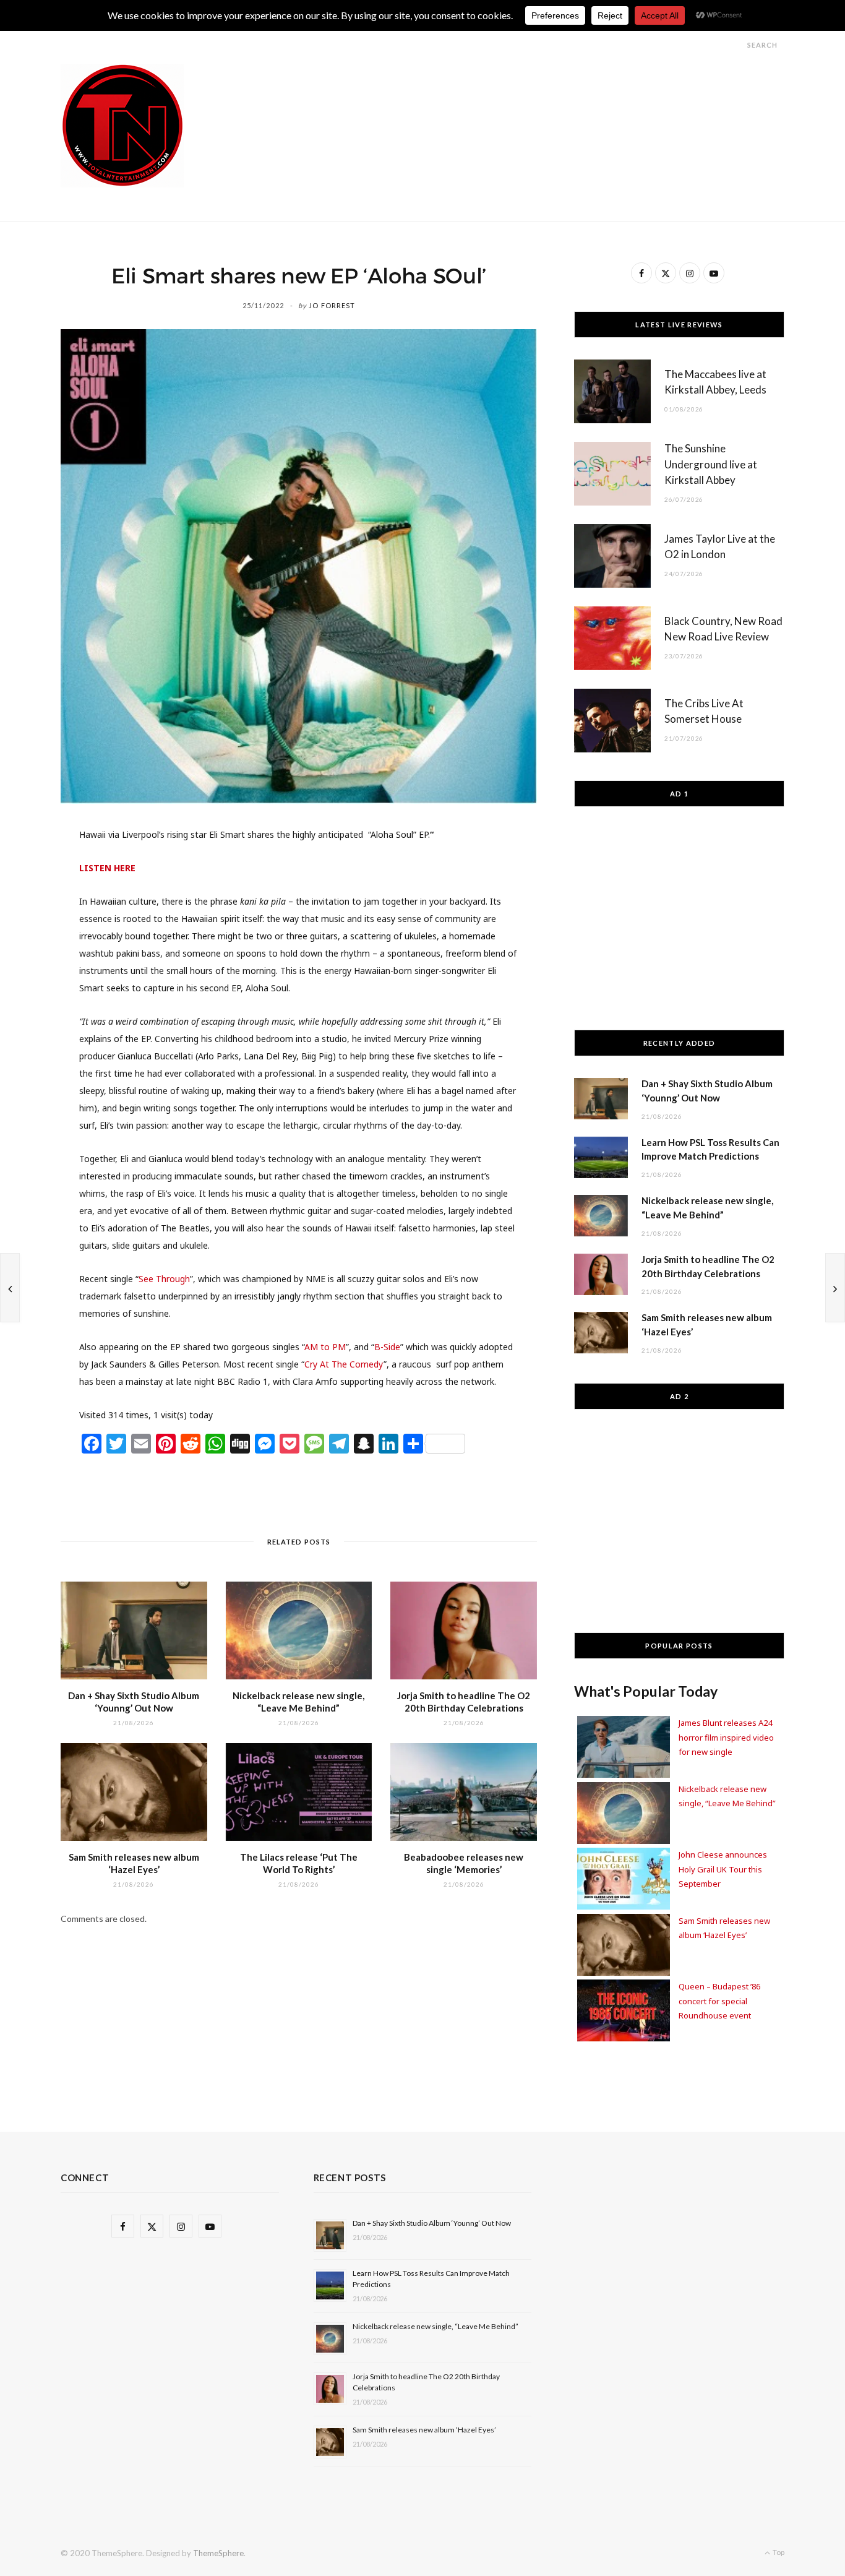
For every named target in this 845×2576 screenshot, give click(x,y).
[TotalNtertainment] (122, 126)
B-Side (387, 1347)
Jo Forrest (332, 305)
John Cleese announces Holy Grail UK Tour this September (723, 1869)
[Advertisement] (559, 92)
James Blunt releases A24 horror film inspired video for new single (726, 1737)
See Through (164, 1279)
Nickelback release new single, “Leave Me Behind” (435, 2326)
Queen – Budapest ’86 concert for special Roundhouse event (719, 2001)
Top (778, 2552)
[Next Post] (835, 1288)
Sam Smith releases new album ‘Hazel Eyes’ (424, 2430)
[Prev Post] (10, 1288)
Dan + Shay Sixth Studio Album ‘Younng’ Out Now (432, 2223)
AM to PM (325, 1347)
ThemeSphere (218, 2553)
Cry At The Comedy (344, 1364)
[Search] (736, 45)
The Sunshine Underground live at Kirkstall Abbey (711, 464)
